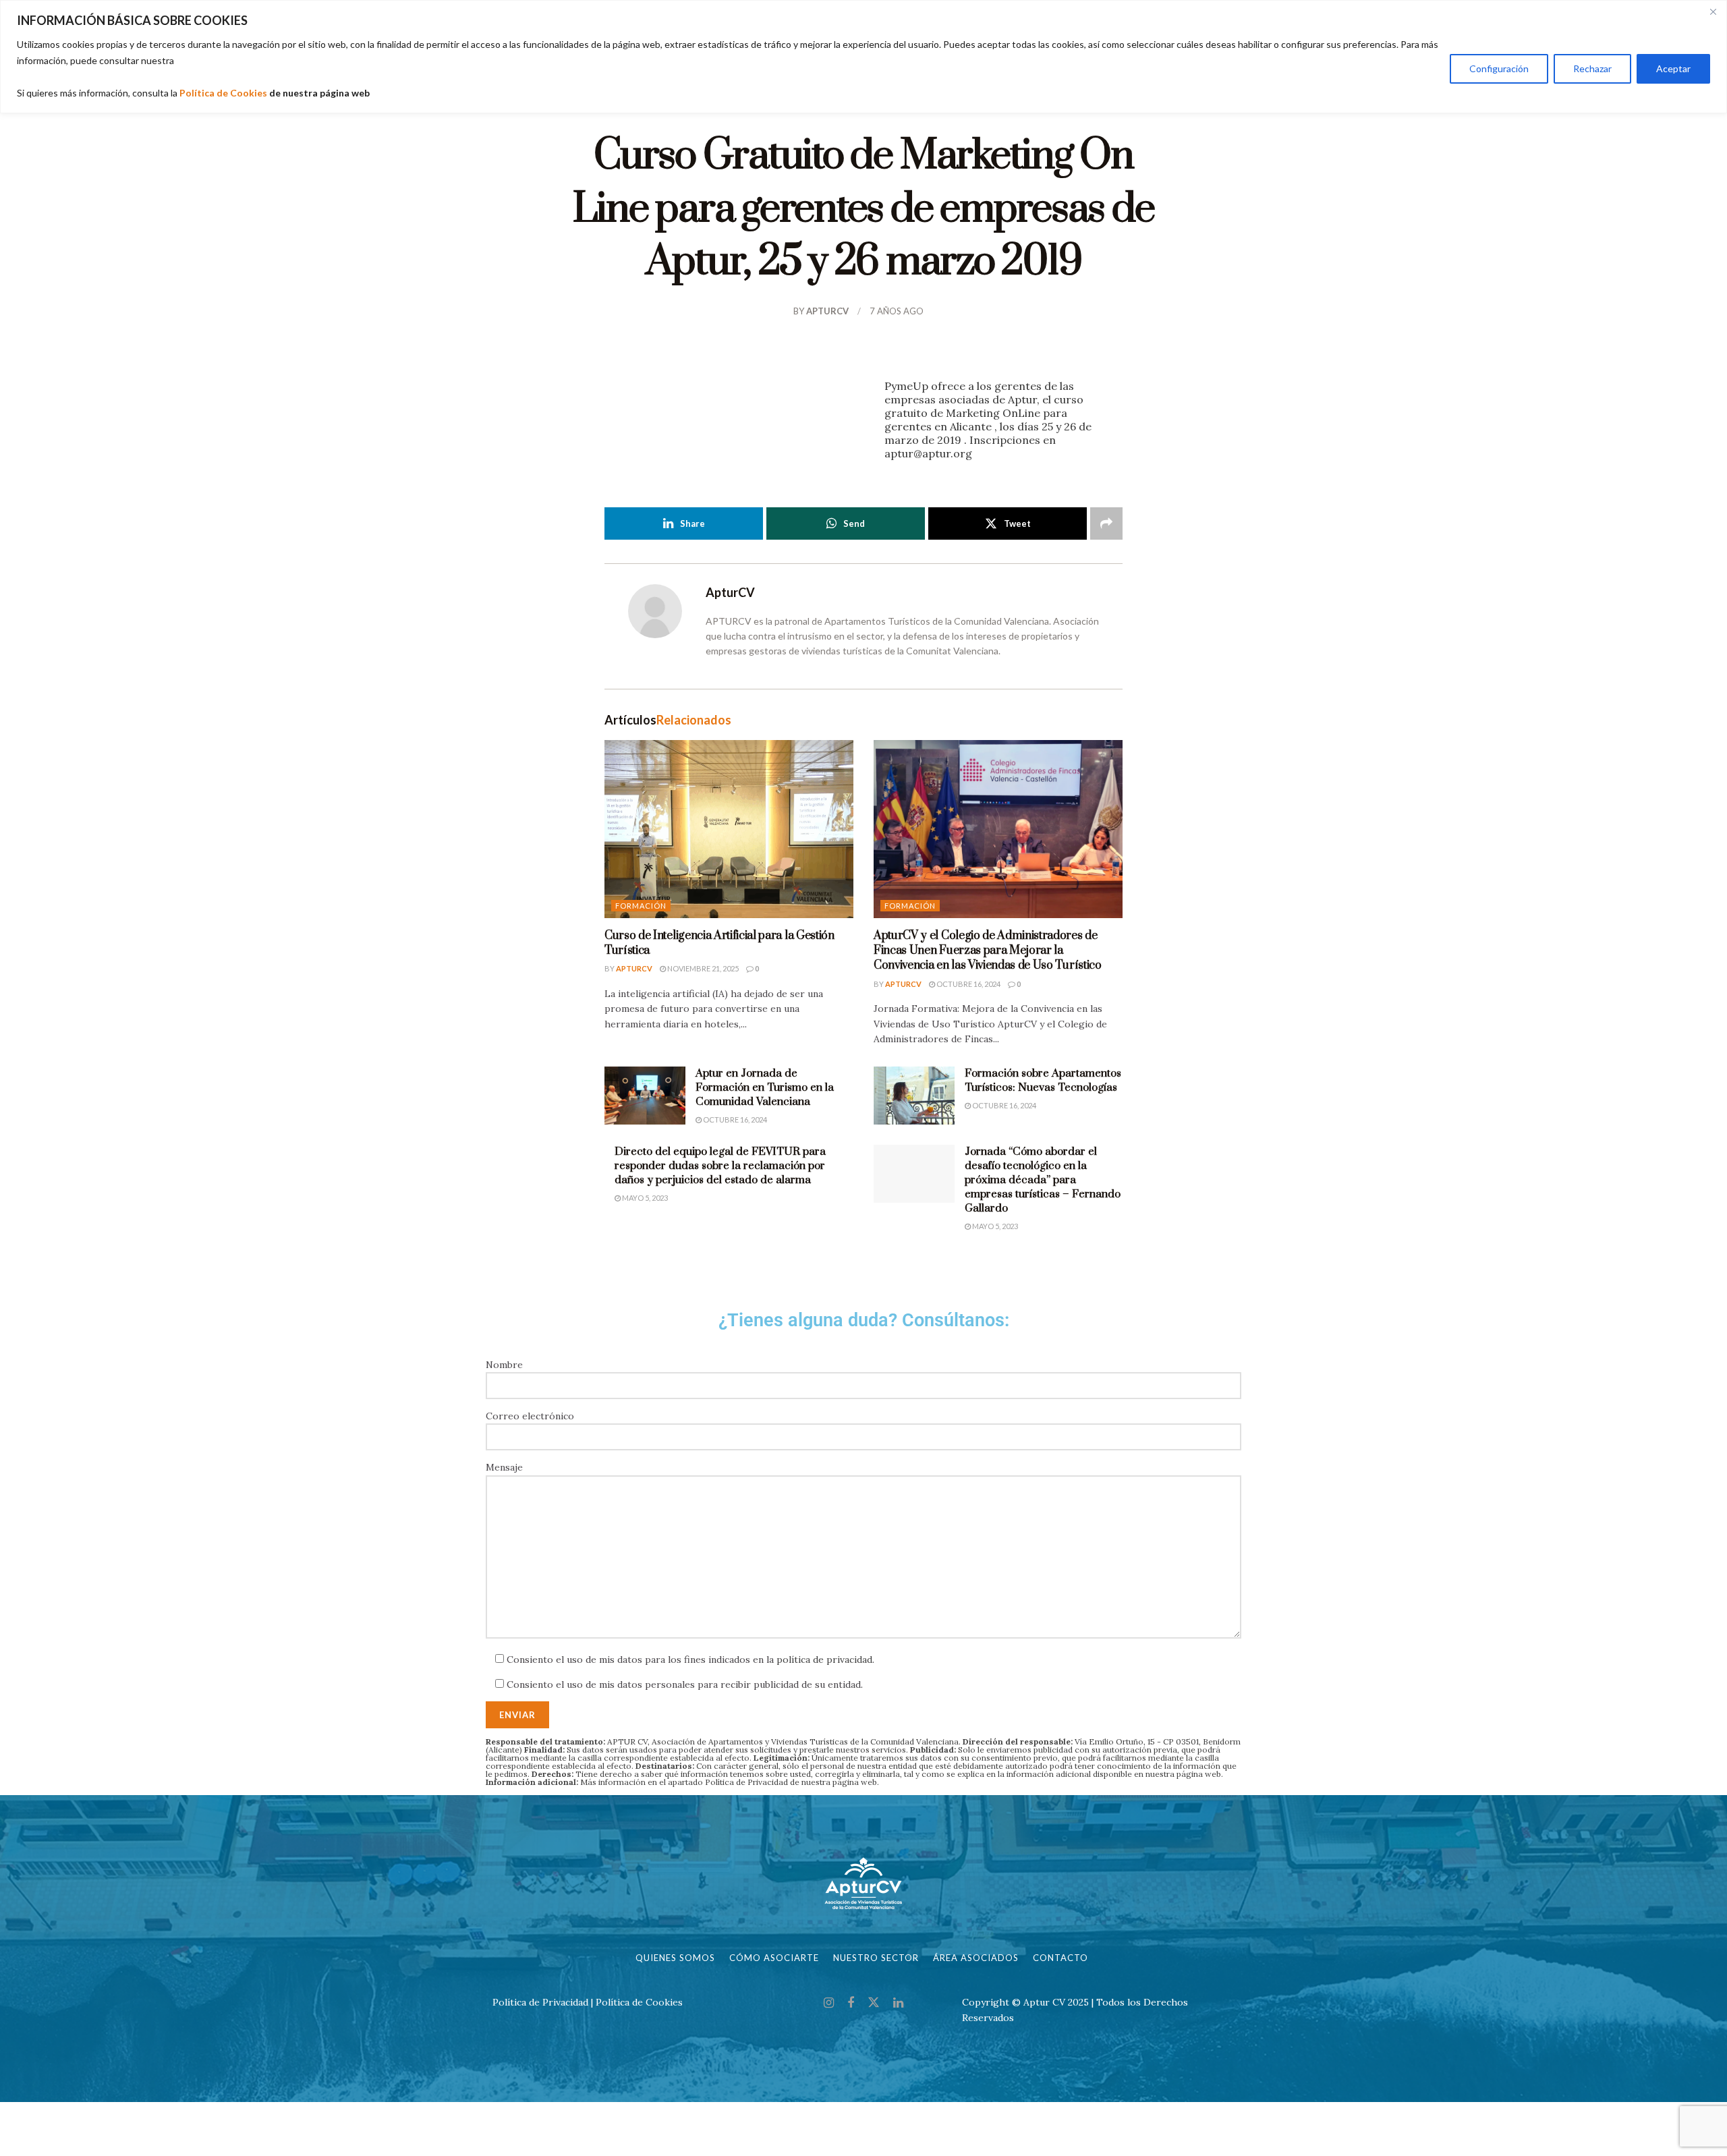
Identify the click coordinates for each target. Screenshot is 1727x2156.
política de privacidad (824, 1659)
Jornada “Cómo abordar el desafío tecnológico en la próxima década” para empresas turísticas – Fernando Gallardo (1043, 1180)
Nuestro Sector (876, 1958)
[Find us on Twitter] (874, 2003)
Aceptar (1673, 68)
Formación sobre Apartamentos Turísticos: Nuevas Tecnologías (1043, 1080)
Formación (641, 906)
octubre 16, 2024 (968, 984)
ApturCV (827, 311)
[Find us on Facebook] (851, 2003)
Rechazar (1592, 68)
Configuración (1499, 68)
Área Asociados (976, 1958)
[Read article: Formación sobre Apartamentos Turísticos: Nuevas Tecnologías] (914, 1096)
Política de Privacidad (746, 1782)
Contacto (1060, 1958)
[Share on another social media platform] (1106, 523)
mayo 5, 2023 (644, 1198)
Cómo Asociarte (774, 1958)
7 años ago (897, 311)
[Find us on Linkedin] (898, 2003)
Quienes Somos (675, 1958)
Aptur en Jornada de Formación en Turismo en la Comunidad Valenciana (765, 1087)
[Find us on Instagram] (829, 2003)
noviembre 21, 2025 (702, 968)
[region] (863, 57)
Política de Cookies (223, 93)
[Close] (1713, 11)
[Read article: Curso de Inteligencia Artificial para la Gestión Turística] (729, 829)
